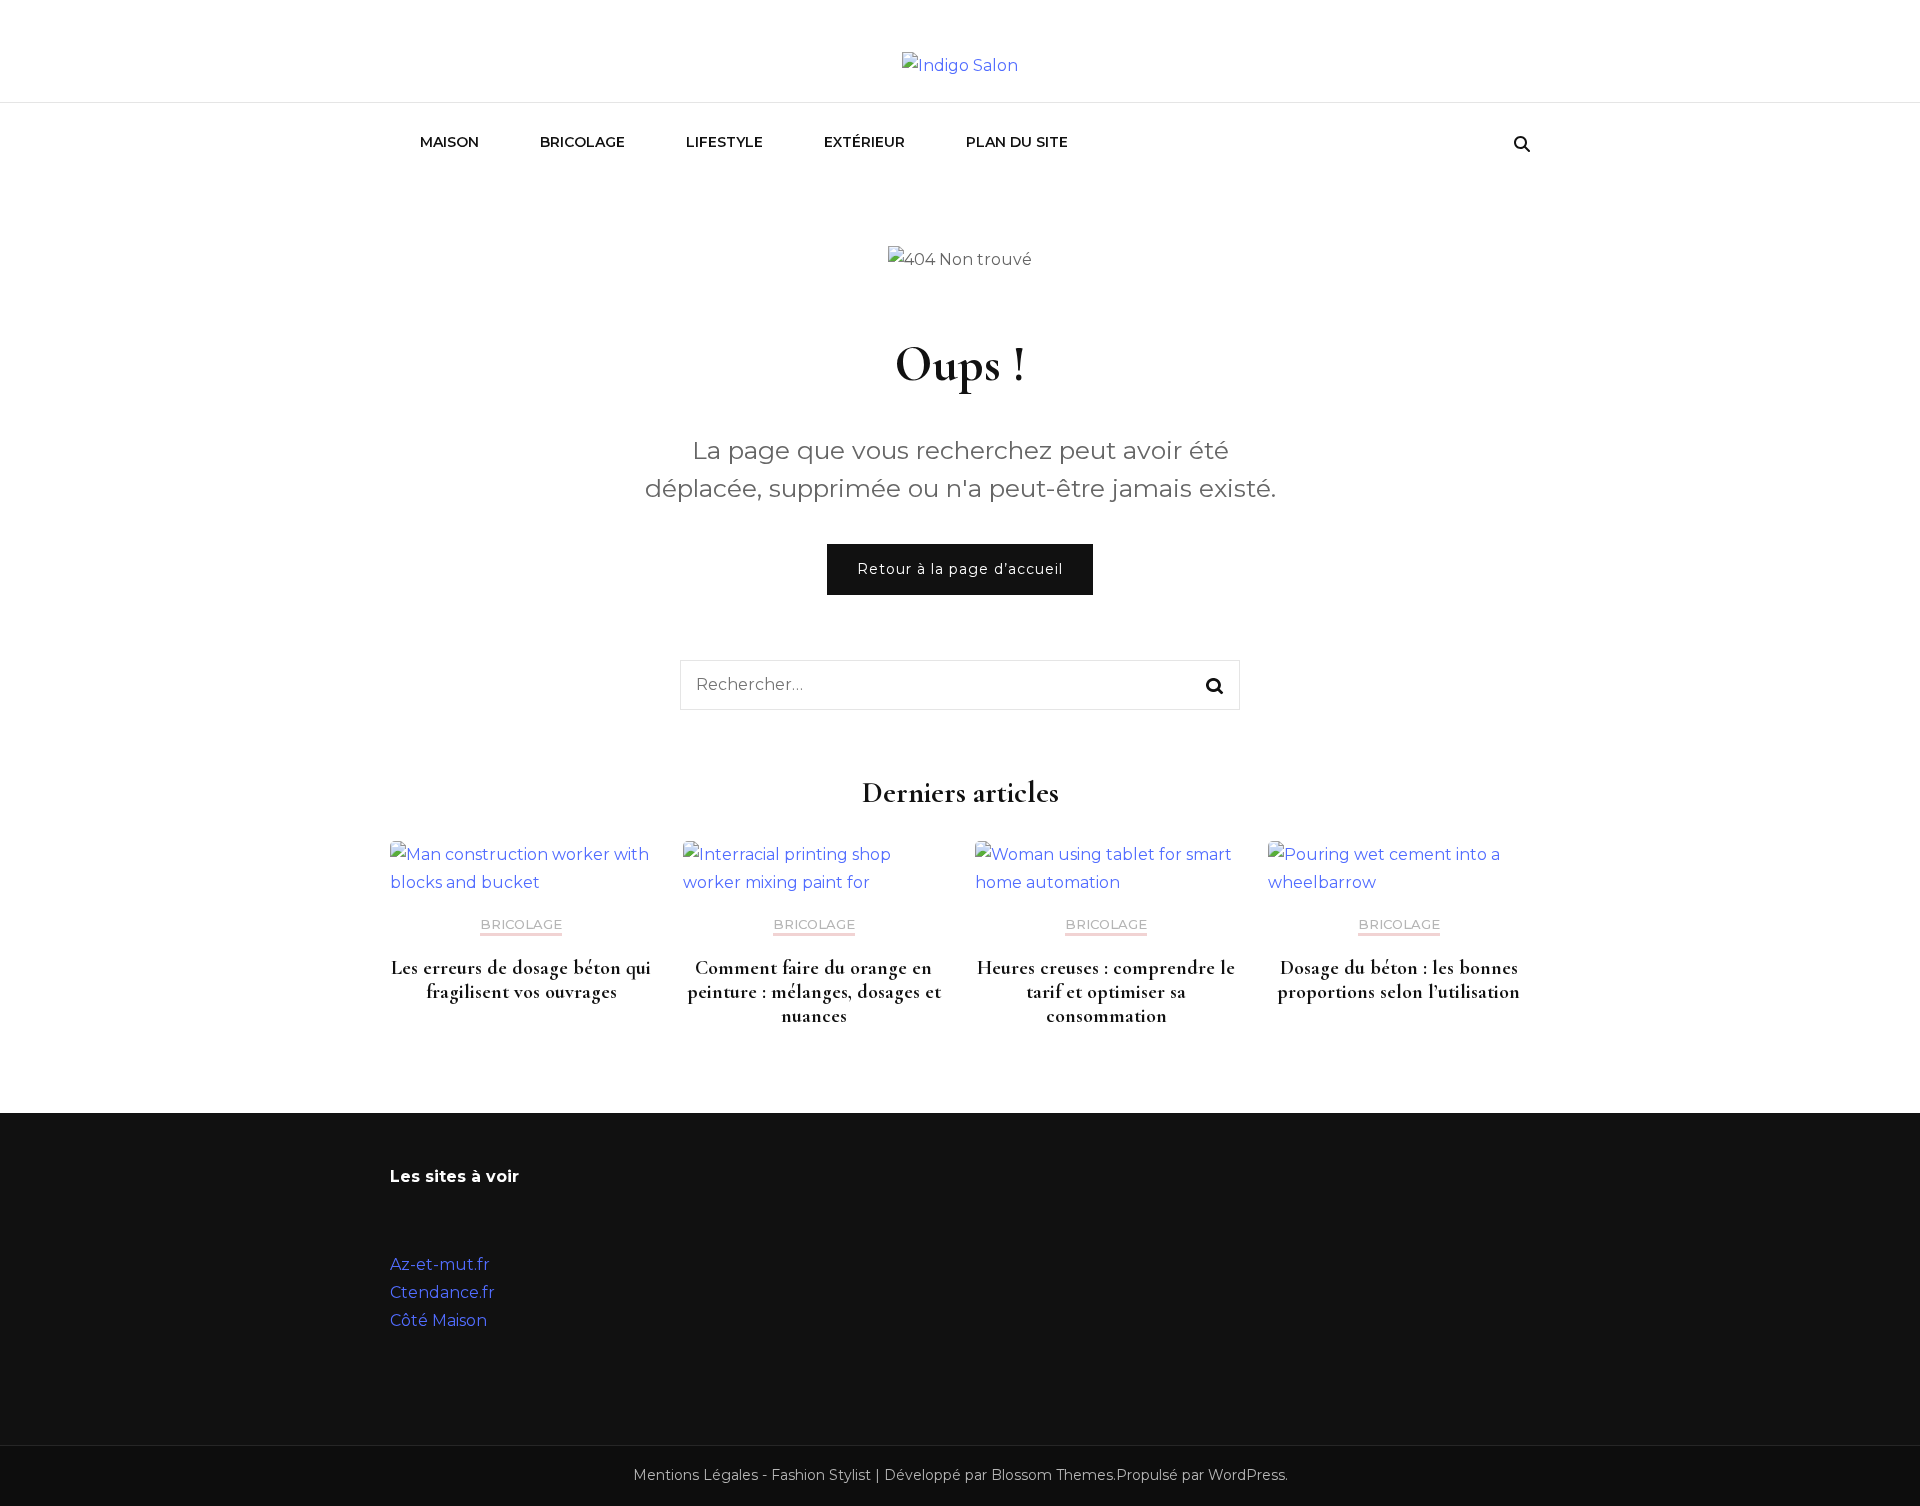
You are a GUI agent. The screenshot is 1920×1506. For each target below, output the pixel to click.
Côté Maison (438, 1320)
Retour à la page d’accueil (960, 569)
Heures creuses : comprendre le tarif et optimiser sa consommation (1106, 992)
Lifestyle (724, 142)
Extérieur (864, 142)
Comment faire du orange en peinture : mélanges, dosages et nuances (814, 992)
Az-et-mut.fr (440, 1264)
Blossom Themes (1052, 1475)
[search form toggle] (1522, 144)
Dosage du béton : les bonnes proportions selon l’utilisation (1398, 980)
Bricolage (582, 142)
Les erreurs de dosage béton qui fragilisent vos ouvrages (521, 980)
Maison (449, 142)
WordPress (1246, 1475)
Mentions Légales (695, 1475)
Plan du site (1017, 142)
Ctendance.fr (442, 1292)
